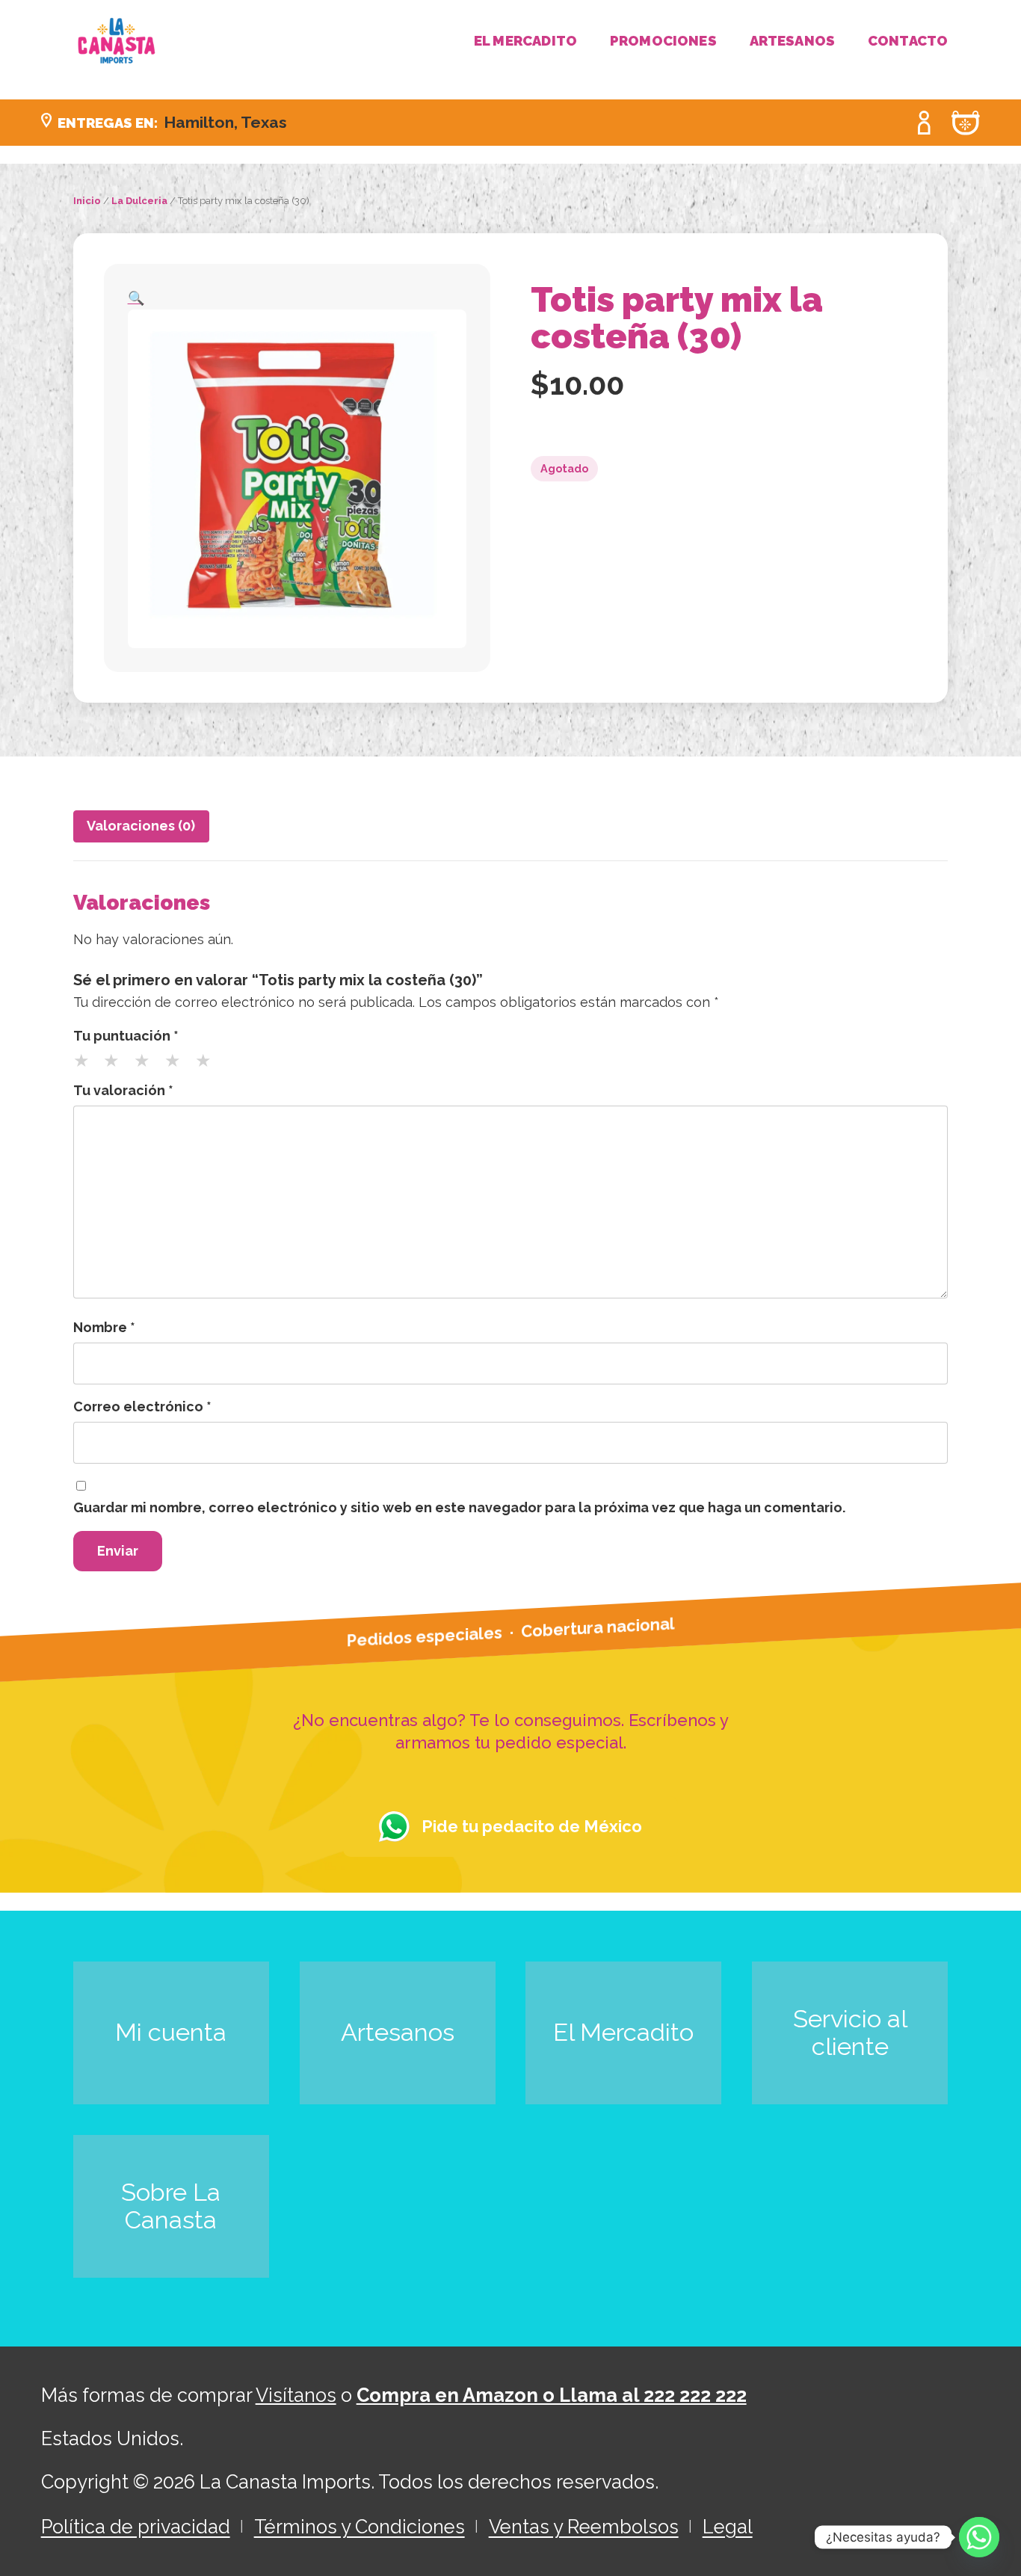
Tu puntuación (126, 1036)
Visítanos (296, 2395)
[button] (136, 298)
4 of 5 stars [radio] (179, 1066)
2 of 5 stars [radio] (117, 1066)
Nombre (104, 1327)
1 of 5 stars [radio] (87, 1066)
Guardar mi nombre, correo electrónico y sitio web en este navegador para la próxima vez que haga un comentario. (459, 1507)
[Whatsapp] (979, 2537)
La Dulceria (139, 201)
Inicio (87, 201)
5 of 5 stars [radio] (209, 1066)
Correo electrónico (142, 1406)
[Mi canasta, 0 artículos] (966, 123)
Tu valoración (123, 1090)
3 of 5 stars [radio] (148, 1066)
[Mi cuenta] (925, 123)
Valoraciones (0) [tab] (141, 826)
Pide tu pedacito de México (532, 1826)
